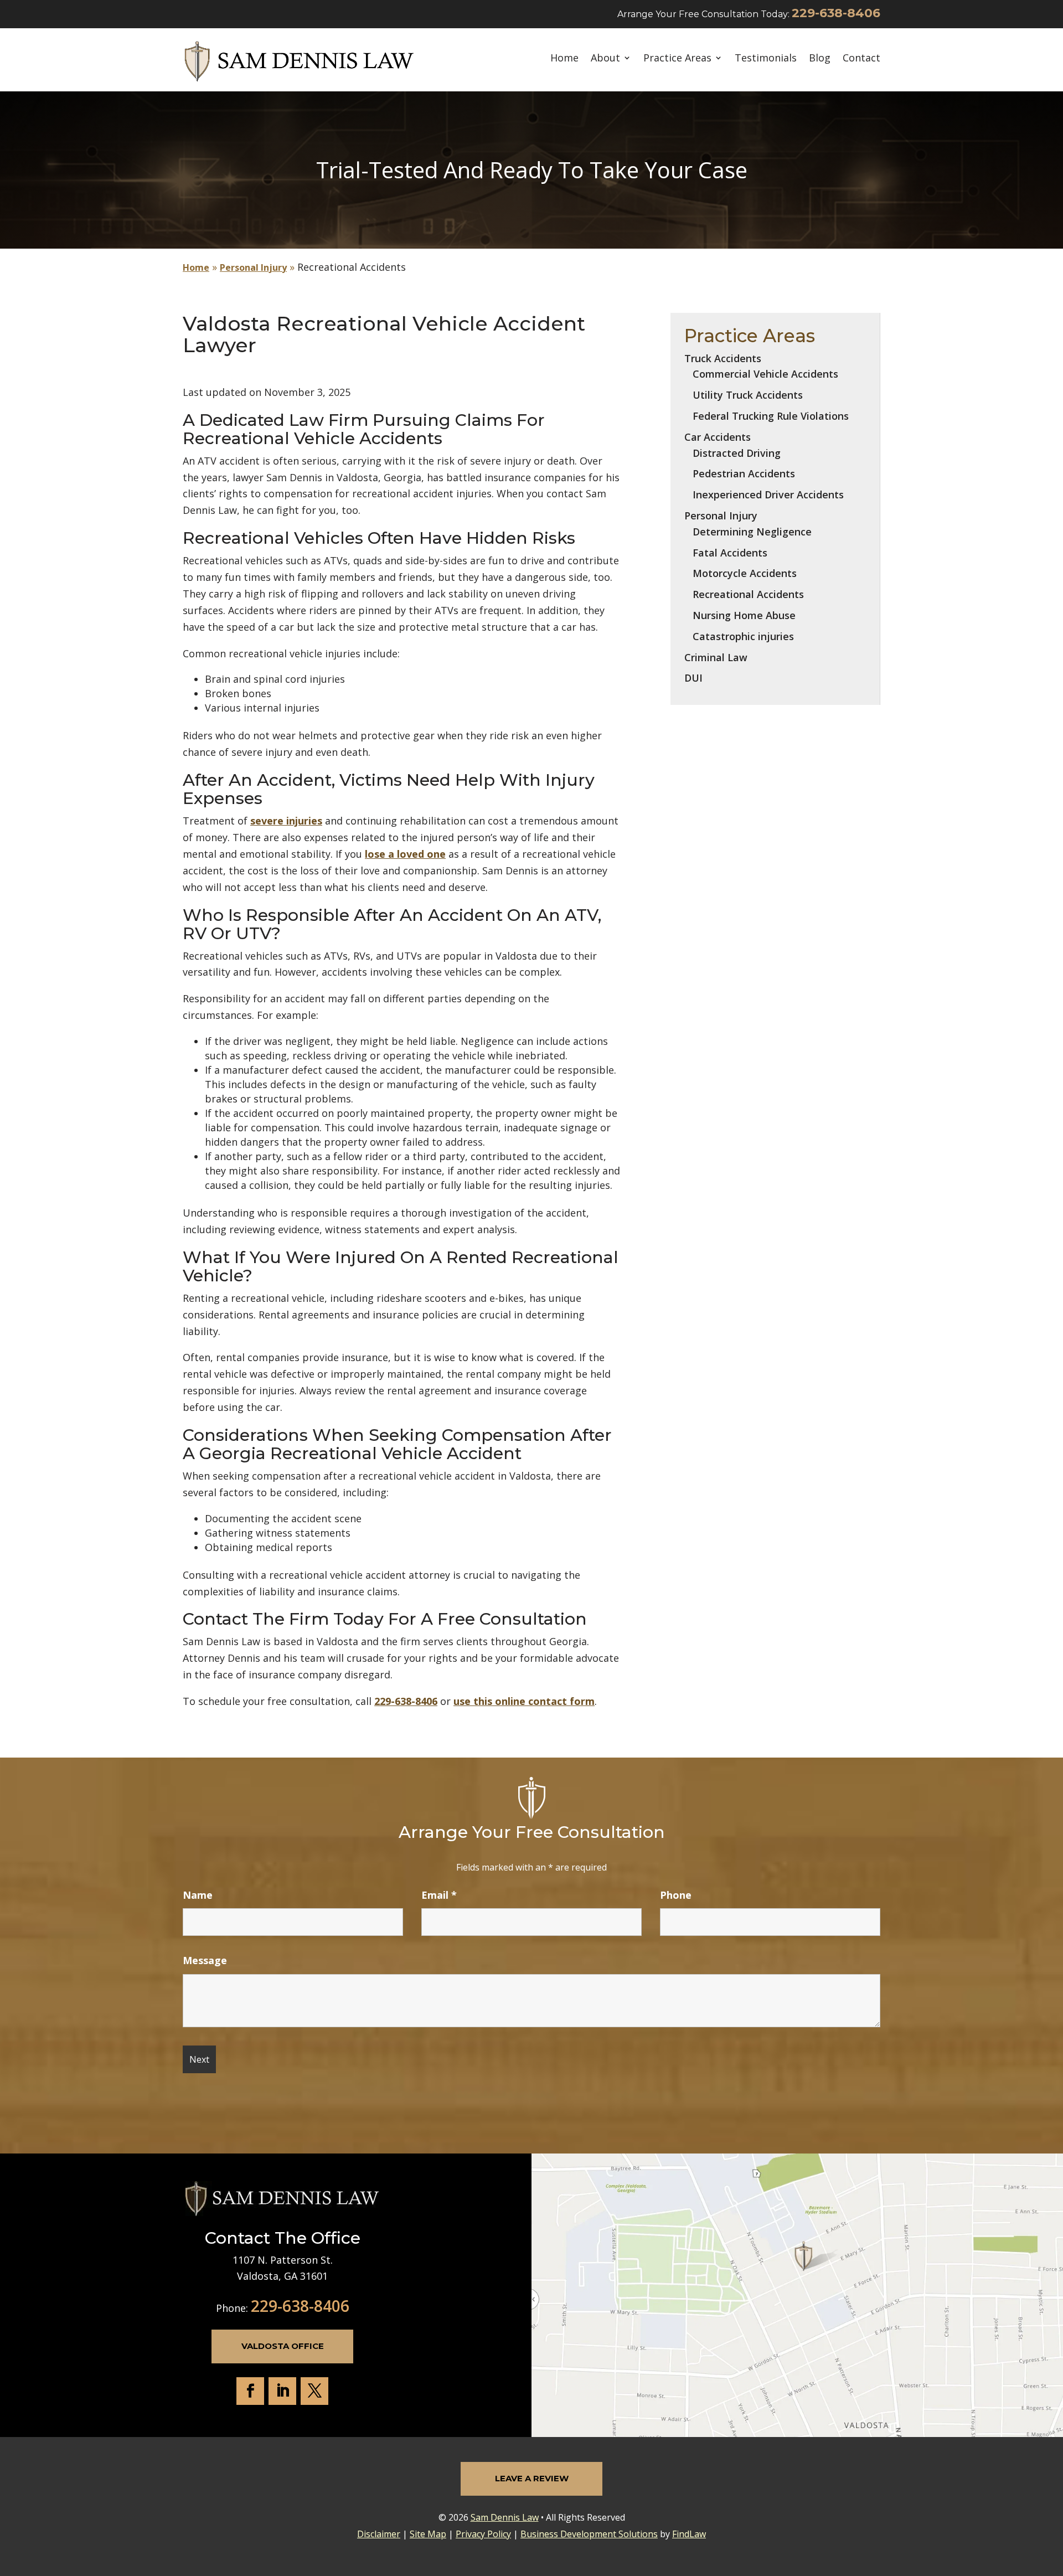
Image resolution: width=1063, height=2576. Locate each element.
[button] (1052, 2496)
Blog (820, 58)
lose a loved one (405, 854)
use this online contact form (524, 1701)
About (605, 58)
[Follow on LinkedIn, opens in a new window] (282, 2391)
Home (564, 58)
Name (198, 1895)
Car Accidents (718, 437)
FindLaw (689, 2534)
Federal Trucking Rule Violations (771, 416)
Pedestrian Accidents (744, 473)
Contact (861, 58)
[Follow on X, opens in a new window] (314, 2391)
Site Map (428, 2534)
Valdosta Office (283, 2346)
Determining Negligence (752, 532)
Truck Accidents (723, 358)
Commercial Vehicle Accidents (765, 374)
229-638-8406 (836, 13)
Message (205, 1960)
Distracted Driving (737, 453)
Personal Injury (721, 516)
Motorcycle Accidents (745, 573)
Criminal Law (716, 657)
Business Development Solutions (589, 2534)
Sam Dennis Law (505, 2517)
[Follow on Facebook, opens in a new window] (250, 2391)
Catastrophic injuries (743, 636)
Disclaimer (379, 2534)
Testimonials (766, 58)
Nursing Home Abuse (744, 615)
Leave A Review (532, 2478)
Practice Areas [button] (677, 58)
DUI (693, 678)
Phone (676, 1895)
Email (439, 1895)
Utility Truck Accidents (748, 395)
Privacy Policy (483, 2534)
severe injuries (286, 821)
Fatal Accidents (730, 553)
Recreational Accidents (748, 594)
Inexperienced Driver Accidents (768, 494)
